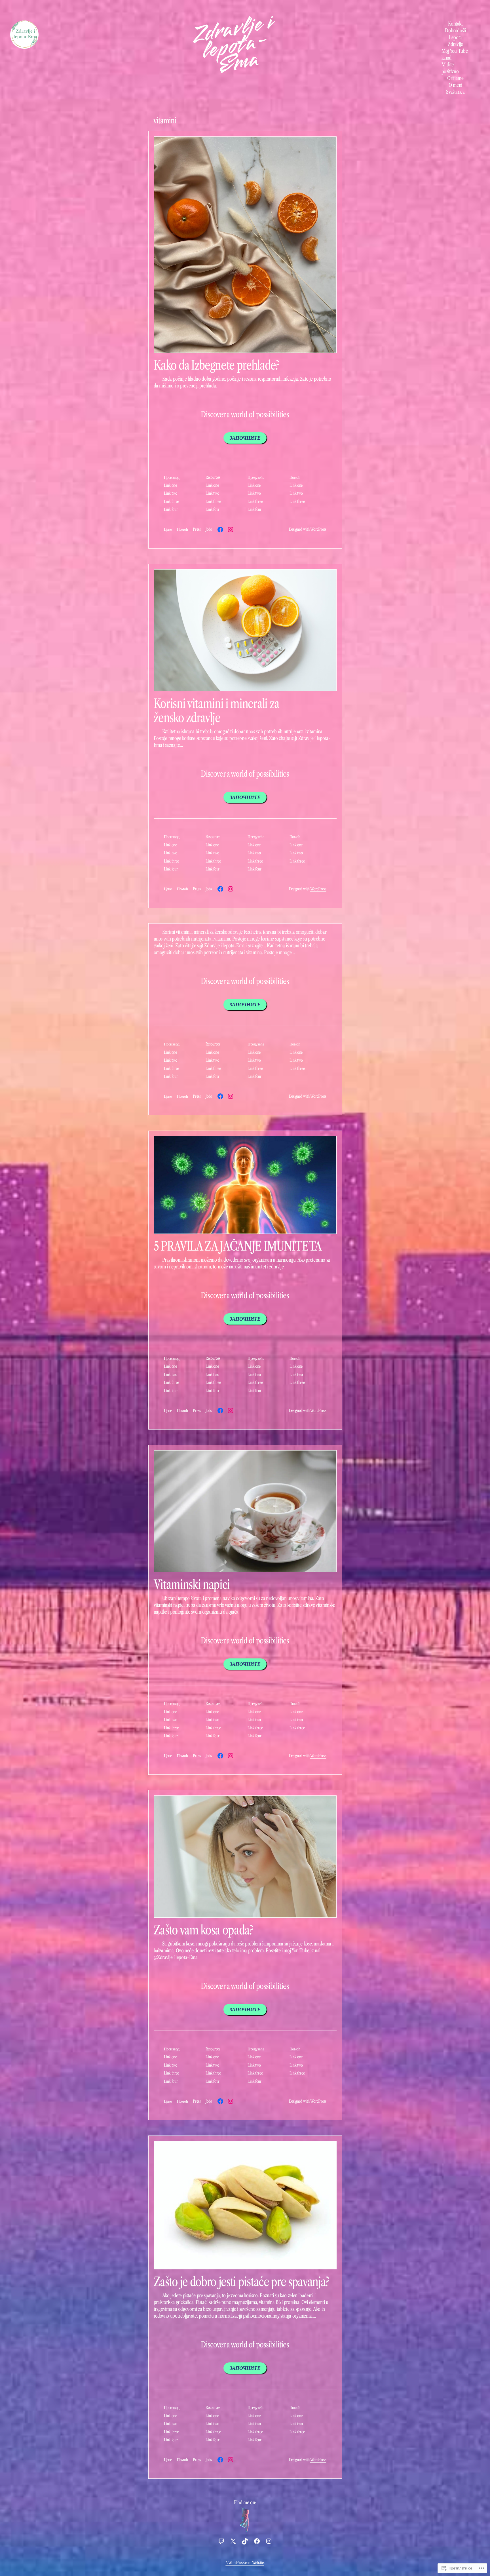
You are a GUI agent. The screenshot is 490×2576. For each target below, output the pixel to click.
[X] (233, 2541)
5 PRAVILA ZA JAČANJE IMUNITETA (238, 1246)
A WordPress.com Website (245, 2563)
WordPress (318, 529)
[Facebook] (220, 530)
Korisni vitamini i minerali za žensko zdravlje (216, 711)
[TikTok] (245, 2541)
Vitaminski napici (192, 1584)
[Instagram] (231, 530)
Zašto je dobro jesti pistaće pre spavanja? (242, 2282)
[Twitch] (221, 2541)
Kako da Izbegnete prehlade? (217, 365)
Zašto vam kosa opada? (203, 1930)
